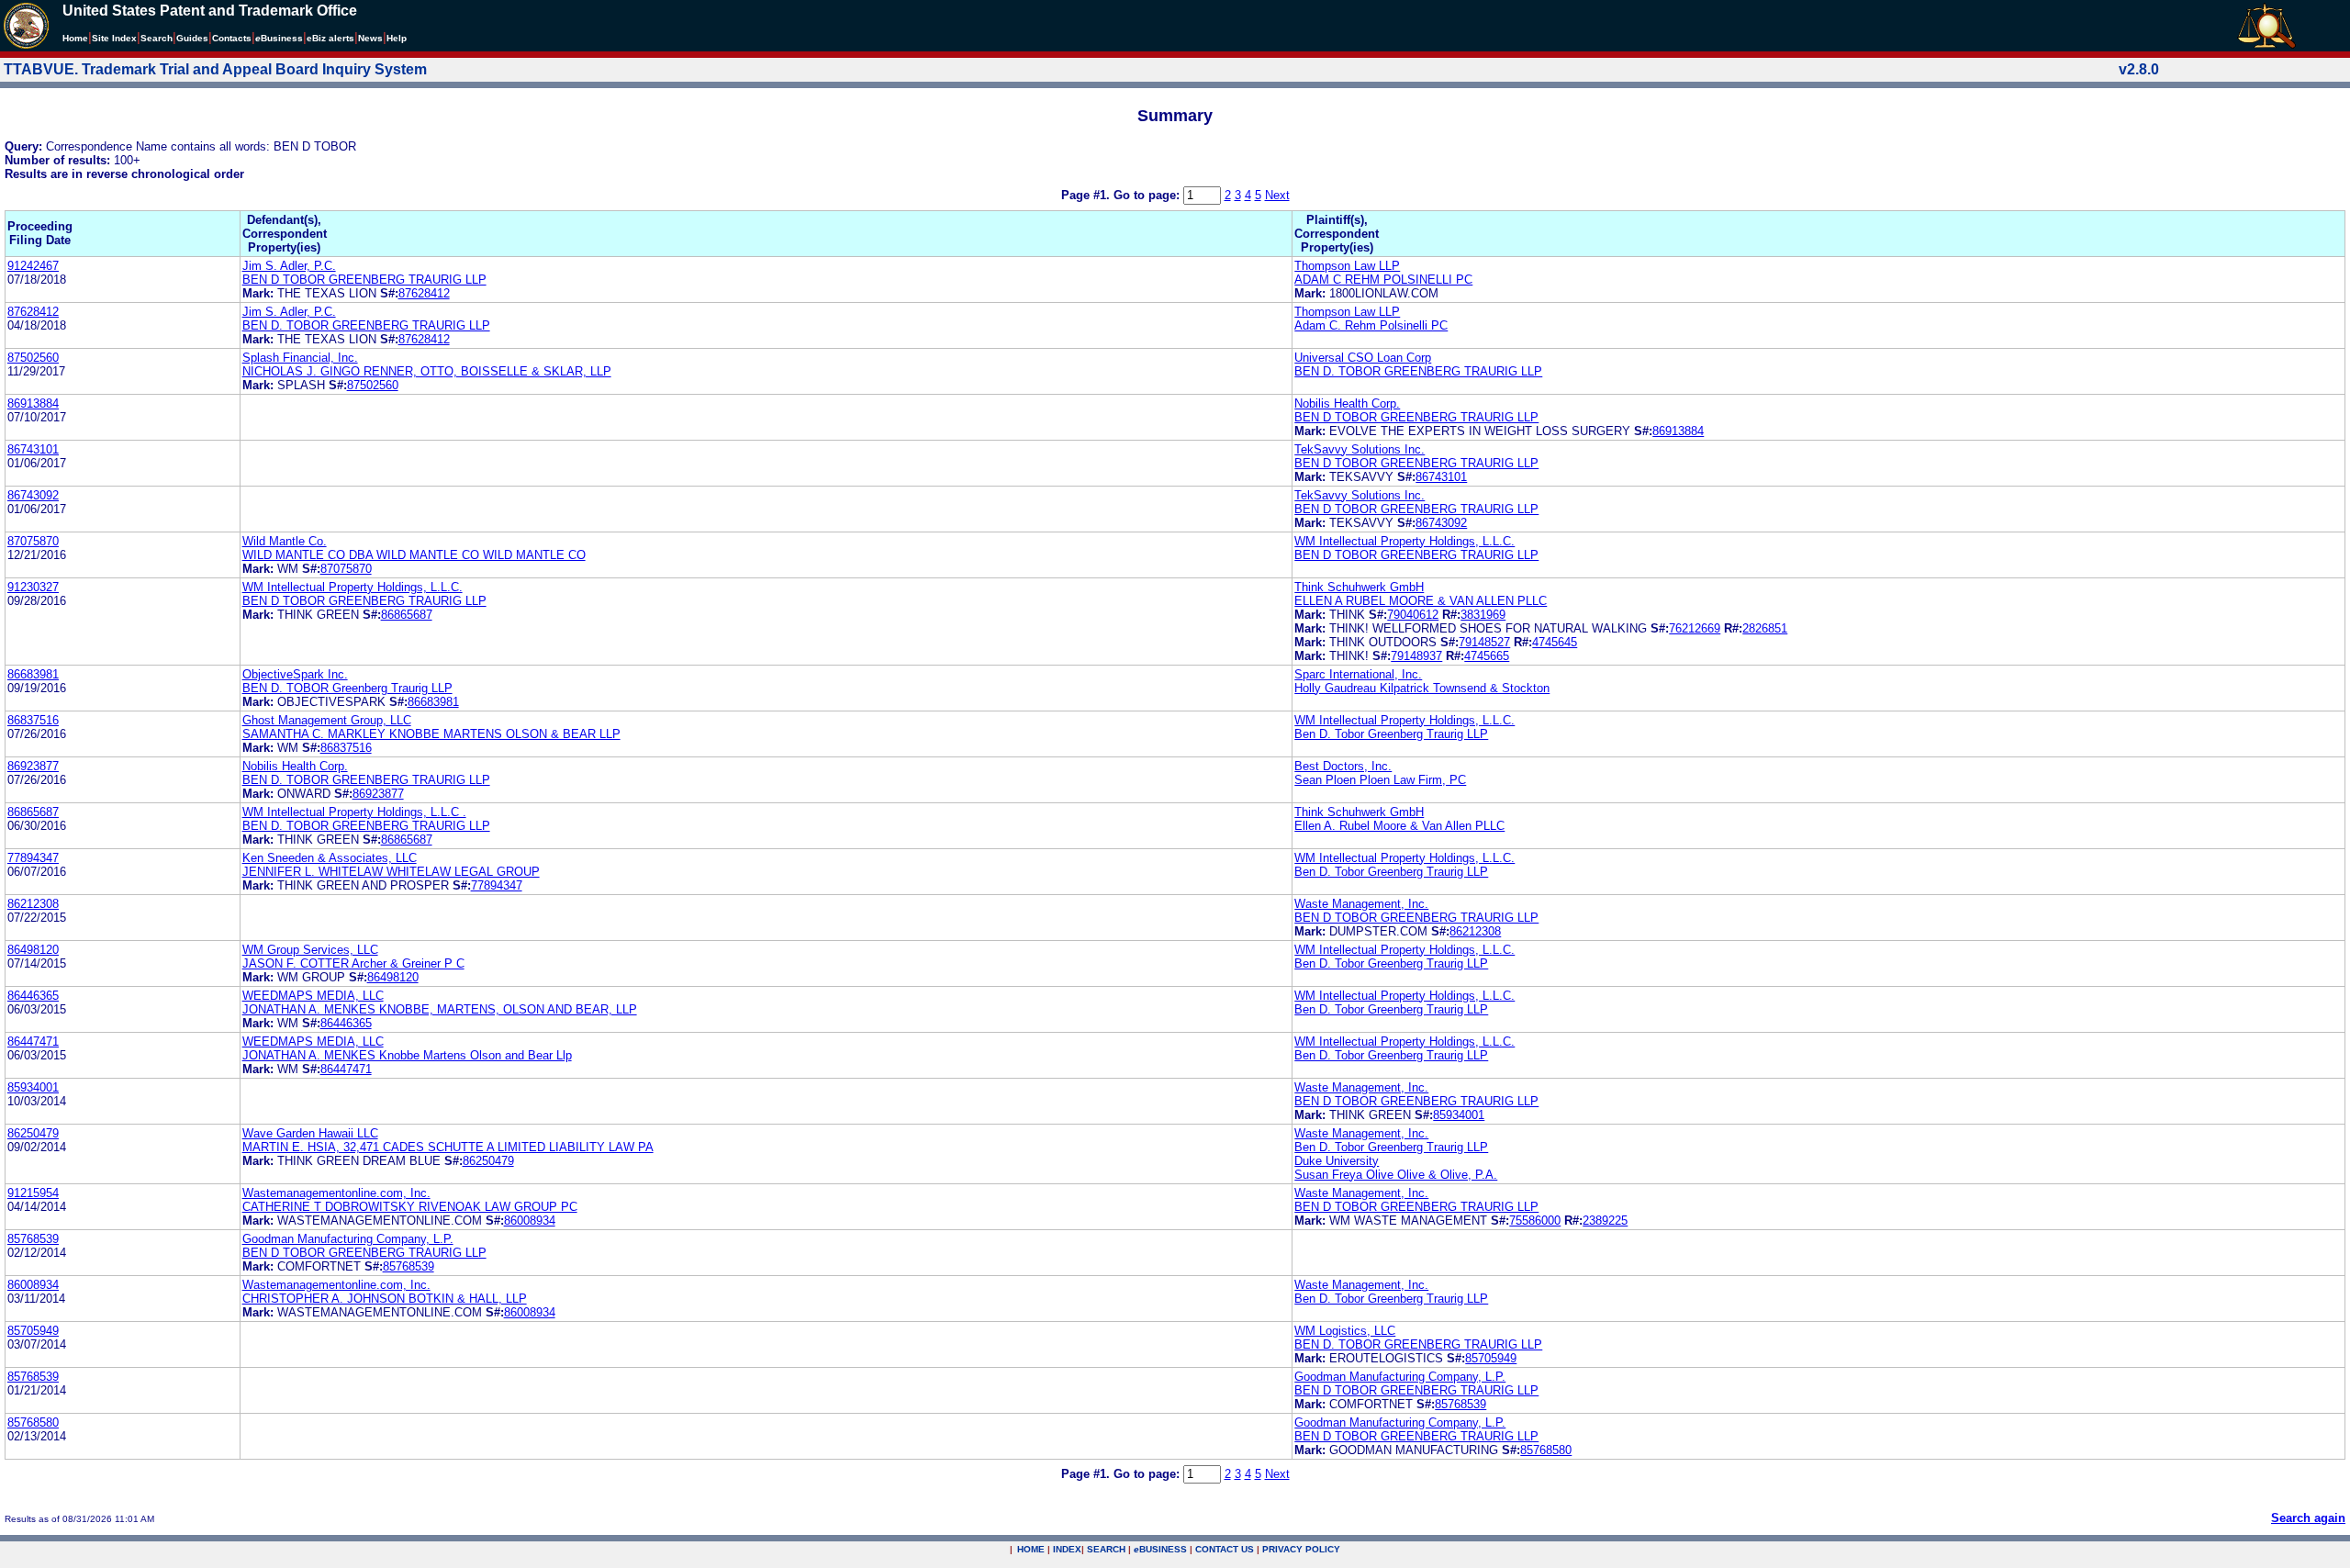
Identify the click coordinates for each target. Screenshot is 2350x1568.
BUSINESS (1160, 1549)
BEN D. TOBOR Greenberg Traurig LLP (347, 688)
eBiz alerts (330, 38)
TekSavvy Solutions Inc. (1360, 449)
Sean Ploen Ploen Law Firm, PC (1380, 780)
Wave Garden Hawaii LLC (310, 1133)
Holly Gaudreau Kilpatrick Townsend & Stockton (1422, 688)
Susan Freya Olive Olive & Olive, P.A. (1396, 1175)
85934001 (33, 1087)
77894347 (33, 858)
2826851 (1765, 628)
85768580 (33, 1422)
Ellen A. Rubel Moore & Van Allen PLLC (1399, 826)
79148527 (1484, 642)
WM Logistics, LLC (1345, 1331)
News (370, 38)
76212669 (1695, 628)
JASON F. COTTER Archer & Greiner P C (353, 963)
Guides (192, 38)
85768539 (33, 1239)
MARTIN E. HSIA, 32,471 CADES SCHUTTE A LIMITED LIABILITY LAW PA (448, 1147)
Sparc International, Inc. (1358, 674)
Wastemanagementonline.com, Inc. (336, 1193)
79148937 (1416, 656)
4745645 (1555, 642)
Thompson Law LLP (1347, 266)
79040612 (1413, 615)
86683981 (33, 674)
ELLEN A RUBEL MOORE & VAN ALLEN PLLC (1421, 601)
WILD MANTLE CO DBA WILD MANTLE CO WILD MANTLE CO (414, 555)
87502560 (33, 358)
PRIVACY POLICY (1301, 1549)
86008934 (530, 1221)
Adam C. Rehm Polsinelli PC (1371, 325)
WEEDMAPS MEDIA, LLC (313, 996)
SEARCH (1106, 1549)
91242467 (33, 266)
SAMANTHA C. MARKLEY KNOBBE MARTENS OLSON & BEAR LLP (431, 734)
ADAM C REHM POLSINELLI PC (1383, 280)
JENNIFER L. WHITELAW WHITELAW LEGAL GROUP (391, 872)
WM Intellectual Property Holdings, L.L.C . (354, 812)
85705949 (33, 1331)
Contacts (232, 38)
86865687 (407, 615)
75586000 (1535, 1221)
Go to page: (1148, 195)
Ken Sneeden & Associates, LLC (330, 858)
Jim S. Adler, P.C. (289, 266)
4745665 (1487, 656)
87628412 (424, 293)
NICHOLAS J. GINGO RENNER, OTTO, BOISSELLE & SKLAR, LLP (427, 371)
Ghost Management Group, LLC (327, 720)
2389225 (1605, 1221)
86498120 (33, 950)
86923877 (33, 766)
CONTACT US (1225, 1549)
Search (157, 38)
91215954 (33, 1193)
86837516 (33, 720)
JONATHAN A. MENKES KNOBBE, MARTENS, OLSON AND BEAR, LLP (440, 1009)
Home (75, 38)
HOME (1031, 1549)
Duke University (1337, 1161)
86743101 (33, 449)
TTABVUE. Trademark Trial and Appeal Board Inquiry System (215, 69)
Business (279, 38)
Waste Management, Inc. (1361, 904)
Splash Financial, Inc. (300, 358)
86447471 (33, 1042)
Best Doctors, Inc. (1343, 766)
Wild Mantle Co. (285, 541)
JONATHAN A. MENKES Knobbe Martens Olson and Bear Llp (407, 1055)
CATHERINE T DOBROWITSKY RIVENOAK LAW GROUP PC (410, 1207)
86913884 (33, 403)
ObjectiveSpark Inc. (295, 674)
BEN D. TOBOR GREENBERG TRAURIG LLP (366, 325)
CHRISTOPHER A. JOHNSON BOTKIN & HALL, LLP (385, 1299)
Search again (2308, 1518)
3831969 (1483, 615)
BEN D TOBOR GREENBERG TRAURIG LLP (364, 280)
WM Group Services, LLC (310, 950)
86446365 (33, 996)
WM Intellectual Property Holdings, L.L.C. (1404, 541)
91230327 (33, 587)
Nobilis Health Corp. (1347, 403)
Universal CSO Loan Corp (1363, 358)
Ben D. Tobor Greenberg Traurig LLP (1391, 734)
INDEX (1067, 1549)
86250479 (33, 1133)
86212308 (33, 904)
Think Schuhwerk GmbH (1359, 587)
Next (1277, 195)
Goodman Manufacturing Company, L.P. (348, 1239)
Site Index (114, 38)
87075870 (33, 541)
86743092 (33, 495)
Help (397, 38)
